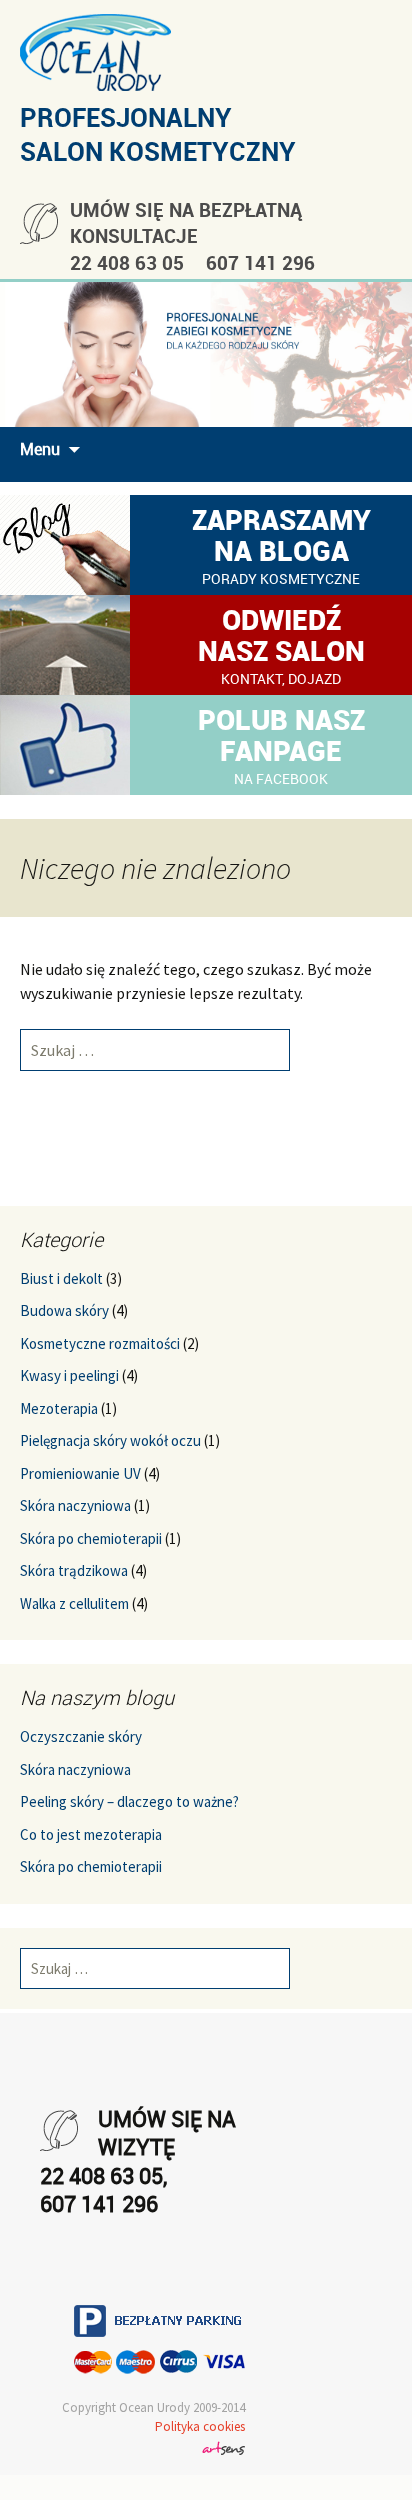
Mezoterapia (59, 1408)
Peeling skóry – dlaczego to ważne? (129, 1801)
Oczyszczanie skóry (81, 1736)
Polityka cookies (200, 2426)
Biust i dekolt (61, 1278)
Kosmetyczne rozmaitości (100, 1343)
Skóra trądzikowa (74, 1570)
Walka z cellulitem (74, 1603)
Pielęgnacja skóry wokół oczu (110, 1440)
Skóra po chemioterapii (91, 1538)
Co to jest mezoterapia (91, 1834)
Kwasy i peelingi (69, 1375)
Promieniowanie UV (80, 1473)
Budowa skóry (64, 1310)
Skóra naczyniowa (75, 1505)
